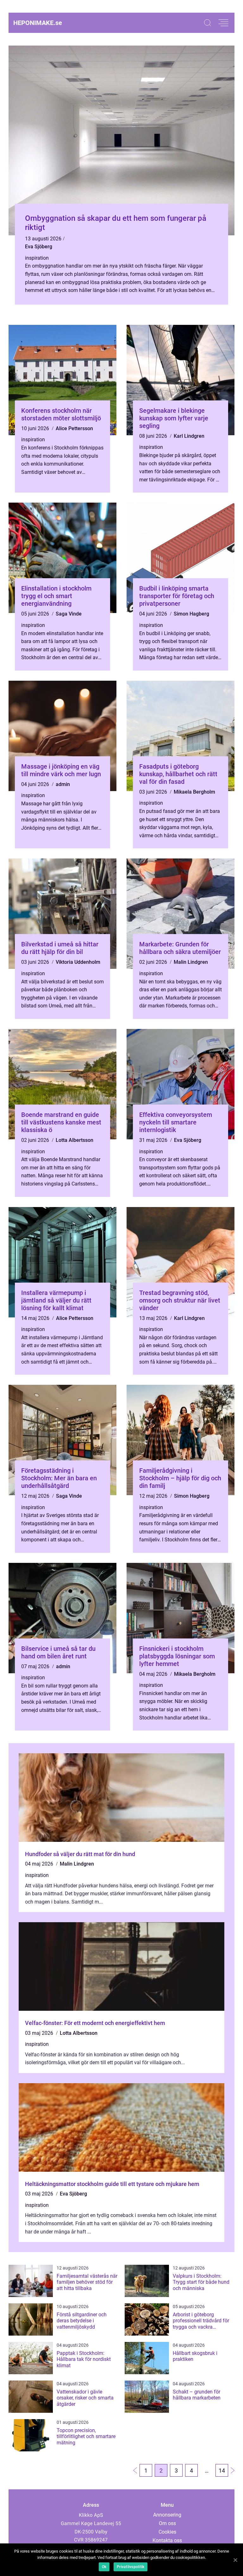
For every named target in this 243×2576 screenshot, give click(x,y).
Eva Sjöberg (39, 247)
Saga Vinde (69, 614)
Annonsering (167, 2515)
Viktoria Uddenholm (78, 962)
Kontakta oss (167, 2540)
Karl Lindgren (189, 436)
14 (222, 2471)
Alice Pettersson (74, 428)
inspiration (37, 258)
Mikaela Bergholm (194, 792)
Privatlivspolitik (131, 2567)
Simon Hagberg (191, 614)
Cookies (167, 2532)
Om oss (167, 2523)
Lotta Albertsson (75, 1140)
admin (63, 784)
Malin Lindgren (191, 962)
